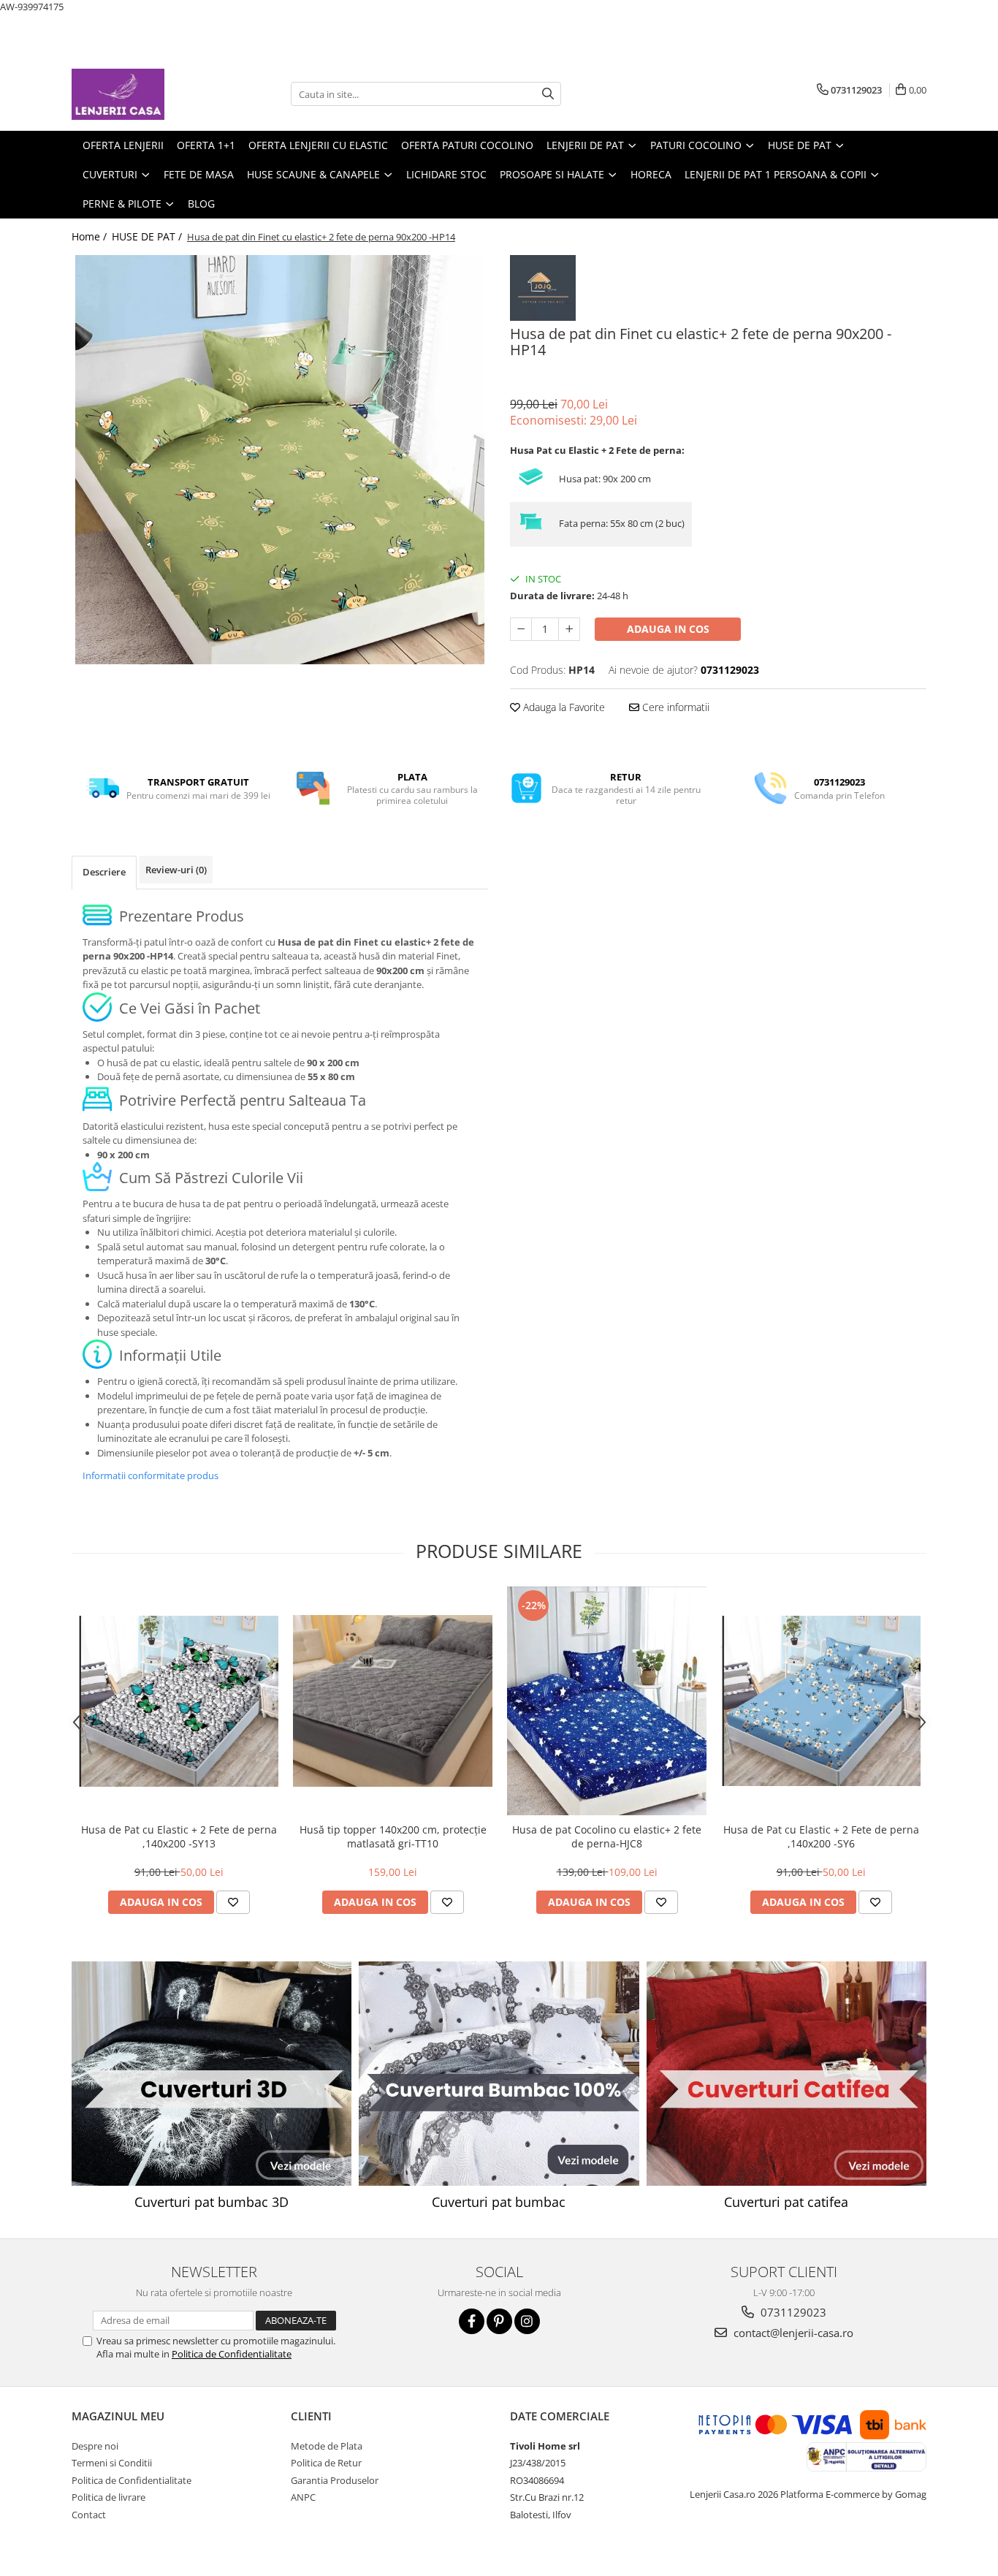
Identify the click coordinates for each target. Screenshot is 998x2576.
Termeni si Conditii (112, 2463)
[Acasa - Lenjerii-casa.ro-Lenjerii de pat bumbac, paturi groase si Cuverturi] (145, 94)
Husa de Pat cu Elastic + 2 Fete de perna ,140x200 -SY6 (821, 1836)
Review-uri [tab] (176, 870)
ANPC (303, 2497)
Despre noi (95, 2446)
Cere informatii (674, 707)
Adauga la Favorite (563, 707)
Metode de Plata (327, 2446)
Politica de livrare (108, 2497)
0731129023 (792, 2312)
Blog (201, 204)
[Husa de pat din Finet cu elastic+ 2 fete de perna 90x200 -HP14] (280, 460)
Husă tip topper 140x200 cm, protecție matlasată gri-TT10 (393, 1836)
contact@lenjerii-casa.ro (792, 2333)
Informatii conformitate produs (151, 1475)
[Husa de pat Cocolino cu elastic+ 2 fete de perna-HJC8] (607, 1701)
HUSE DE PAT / (148, 236)
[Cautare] (548, 94)
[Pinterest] (499, 2321)
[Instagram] (527, 2321)
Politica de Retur (326, 2463)
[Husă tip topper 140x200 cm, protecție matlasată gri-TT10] (393, 1701)
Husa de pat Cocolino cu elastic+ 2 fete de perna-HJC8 (607, 1836)
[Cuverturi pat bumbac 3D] (212, 2074)
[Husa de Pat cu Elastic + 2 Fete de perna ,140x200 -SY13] (179, 1701)
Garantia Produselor (335, 2480)
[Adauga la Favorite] (233, 1902)
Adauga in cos (668, 629)
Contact (89, 2515)
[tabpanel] (280, 460)
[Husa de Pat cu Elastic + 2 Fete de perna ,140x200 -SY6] (821, 1701)
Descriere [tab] (104, 872)
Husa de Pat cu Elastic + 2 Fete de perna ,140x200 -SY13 (179, 1836)
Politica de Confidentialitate (232, 2354)
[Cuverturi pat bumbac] (499, 2074)
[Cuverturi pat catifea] (786, 2074)
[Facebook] (472, 2321)
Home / (91, 236)
